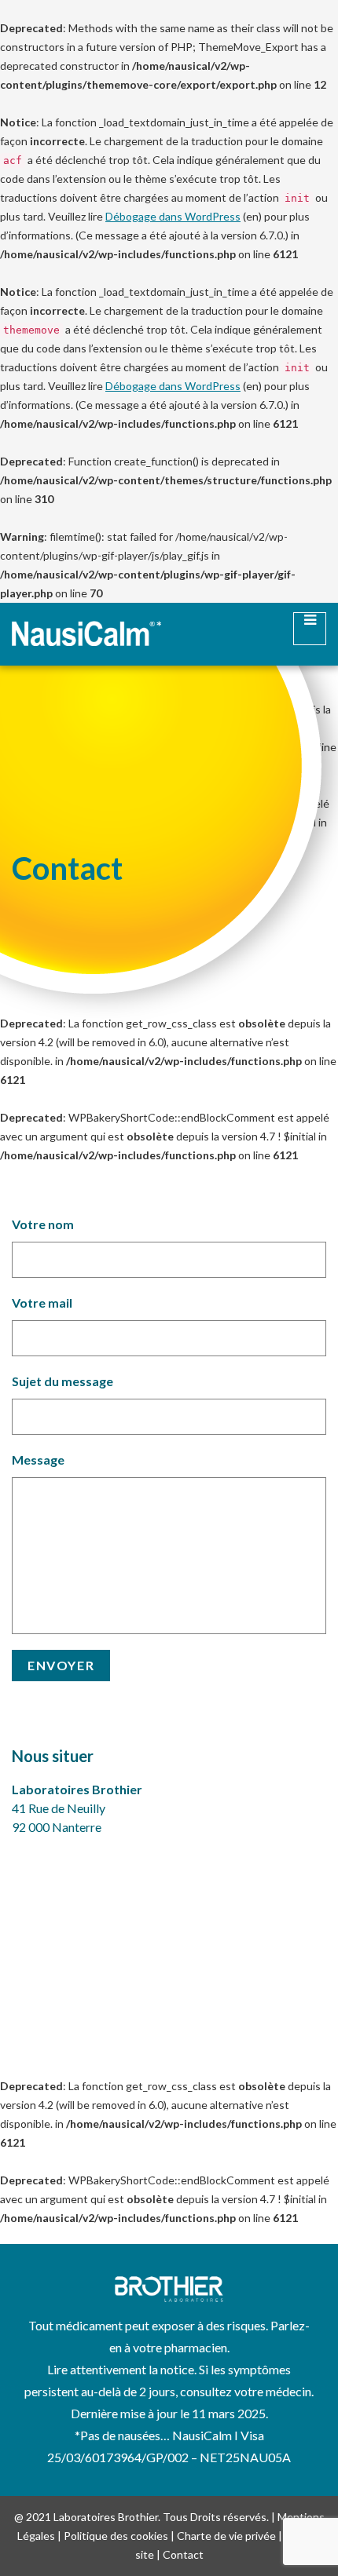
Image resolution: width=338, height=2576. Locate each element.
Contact (183, 2554)
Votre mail (42, 1303)
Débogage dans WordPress (173, 216)
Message (38, 1459)
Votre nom (43, 1224)
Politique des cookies (116, 2536)
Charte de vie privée (226, 2536)
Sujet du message (62, 1381)
